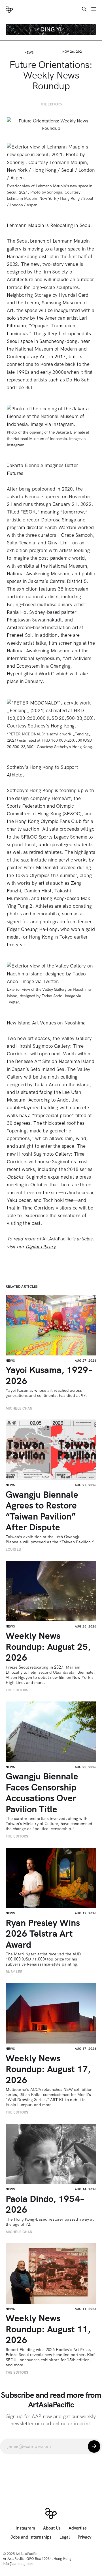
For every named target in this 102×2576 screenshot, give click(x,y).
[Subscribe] (94, 2446)
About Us (52, 2528)
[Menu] (94, 9)
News (29, 52)
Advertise (78, 2528)
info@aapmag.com (18, 2564)
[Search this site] (84, 9)
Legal (65, 2537)
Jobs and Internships (31, 2537)
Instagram (25, 2528)
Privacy (85, 2537)
